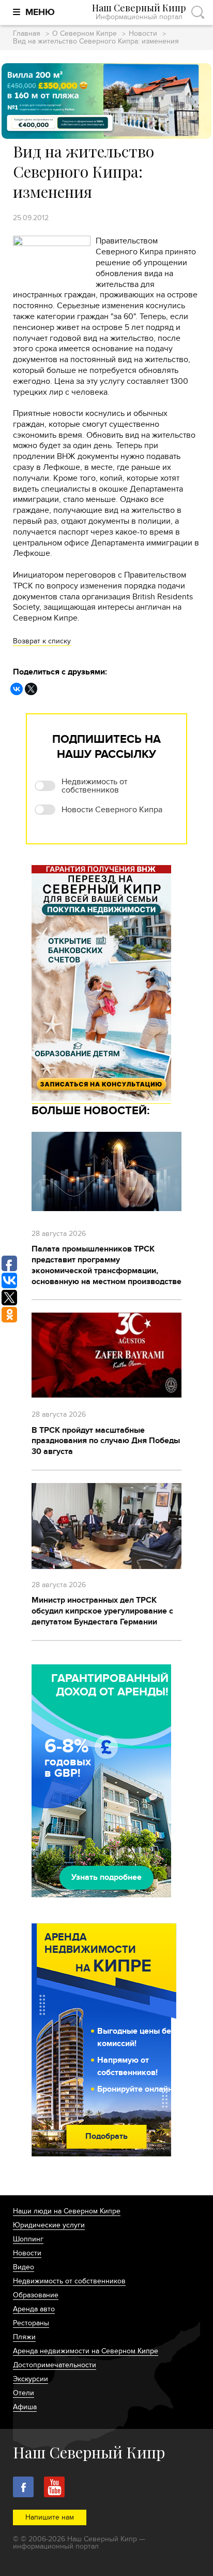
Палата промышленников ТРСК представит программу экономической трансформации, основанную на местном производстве (106, 1265)
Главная (27, 34)
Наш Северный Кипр (139, 12)
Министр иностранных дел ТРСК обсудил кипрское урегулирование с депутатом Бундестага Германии (102, 1611)
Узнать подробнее (106, 1877)
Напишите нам (50, 2517)
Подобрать (106, 2136)
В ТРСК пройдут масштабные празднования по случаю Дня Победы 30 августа (106, 1441)
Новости (143, 34)
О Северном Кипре (85, 34)
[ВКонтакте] (17, 689)
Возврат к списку (42, 641)
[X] (31, 689)
